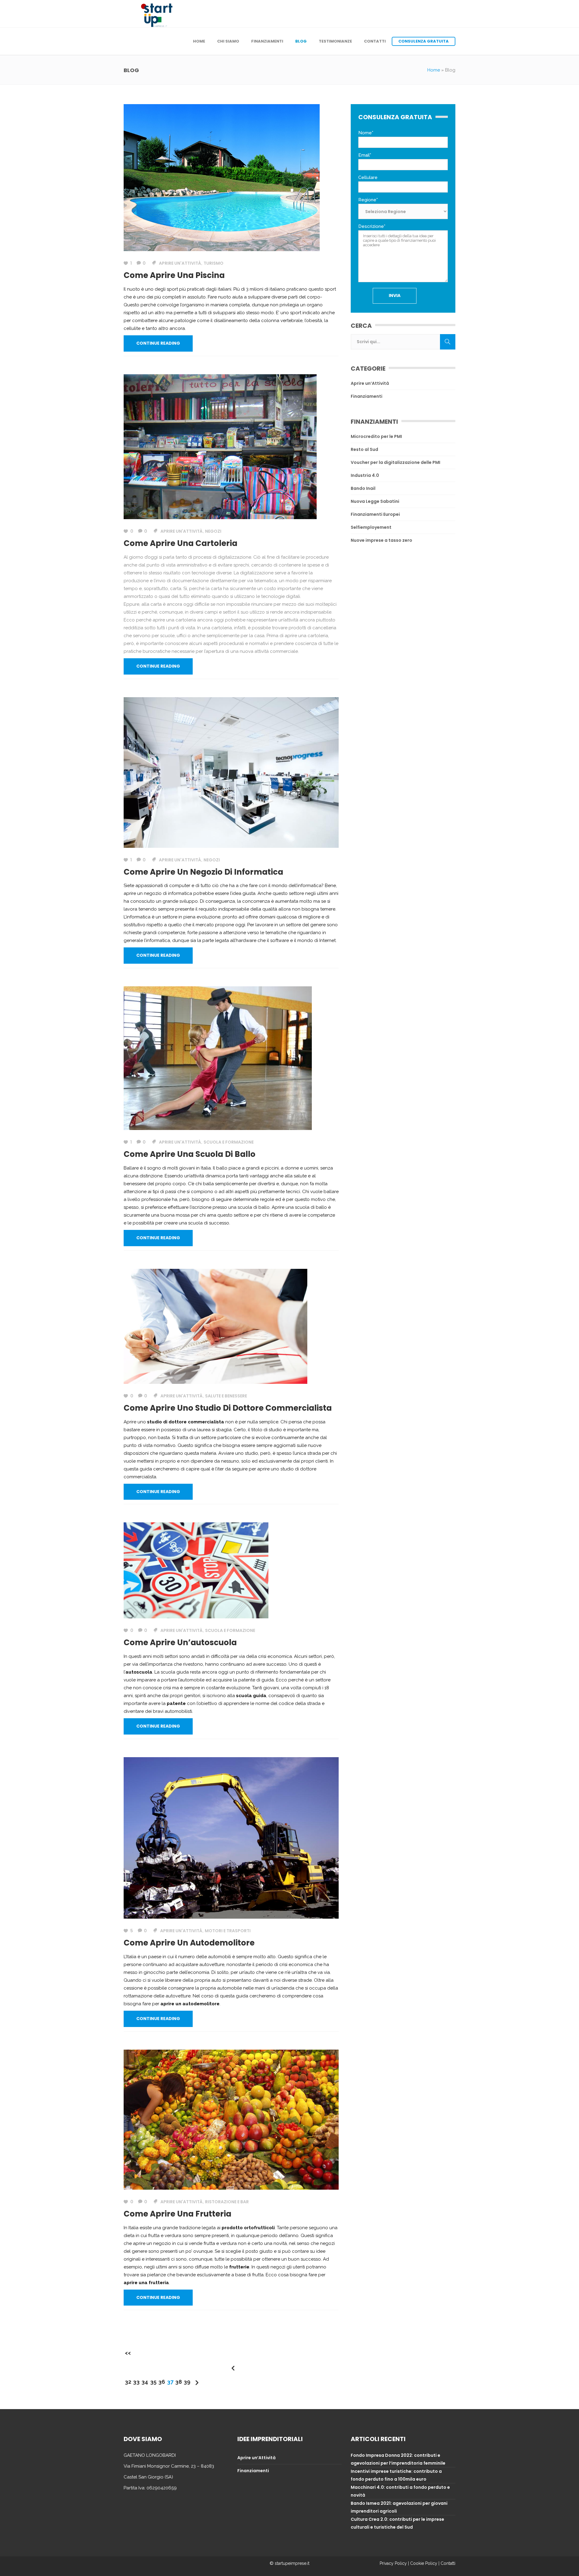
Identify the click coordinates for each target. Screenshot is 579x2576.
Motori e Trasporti (228, 1931)
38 (179, 2382)
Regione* (368, 200)
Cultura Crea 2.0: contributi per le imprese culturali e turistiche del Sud (397, 2523)
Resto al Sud (364, 449)
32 (128, 2382)
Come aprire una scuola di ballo (190, 1154)
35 (153, 2382)
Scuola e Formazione (229, 1142)
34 (145, 2382)
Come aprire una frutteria (177, 2214)
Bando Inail (363, 488)
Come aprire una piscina (174, 275)
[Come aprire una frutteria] (231, 2119)
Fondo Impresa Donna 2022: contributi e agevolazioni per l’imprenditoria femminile (398, 2459)
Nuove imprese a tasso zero (381, 540)
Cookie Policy (424, 2563)
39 (187, 2382)
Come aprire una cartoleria (180, 543)
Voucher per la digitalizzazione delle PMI (395, 462)
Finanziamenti (367, 396)
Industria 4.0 (365, 475)
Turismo (214, 263)
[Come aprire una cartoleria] (220, 446)
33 (136, 2382)
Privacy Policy (393, 2563)
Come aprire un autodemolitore (189, 1943)
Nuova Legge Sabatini (375, 501)
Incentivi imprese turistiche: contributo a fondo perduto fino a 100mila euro (396, 2475)
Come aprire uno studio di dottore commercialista (228, 1408)
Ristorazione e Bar (227, 2202)
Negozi (213, 531)
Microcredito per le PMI (376, 436)
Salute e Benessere (226, 1396)
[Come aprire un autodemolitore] (231, 1837)
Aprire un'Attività (180, 263)
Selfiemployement (371, 527)
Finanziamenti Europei (375, 514)
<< (128, 2353)
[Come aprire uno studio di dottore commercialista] (215, 1326)
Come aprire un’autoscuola (180, 1642)
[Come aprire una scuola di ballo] (218, 1058)
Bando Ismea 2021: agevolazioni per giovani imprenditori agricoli (399, 2507)
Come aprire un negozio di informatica (203, 872)
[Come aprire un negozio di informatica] (231, 772)
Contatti (448, 2563)
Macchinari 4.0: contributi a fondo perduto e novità (400, 2491)
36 (162, 2382)
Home (434, 70)
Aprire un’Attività (370, 383)
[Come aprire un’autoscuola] (196, 1570)
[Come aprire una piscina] (222, 177)
